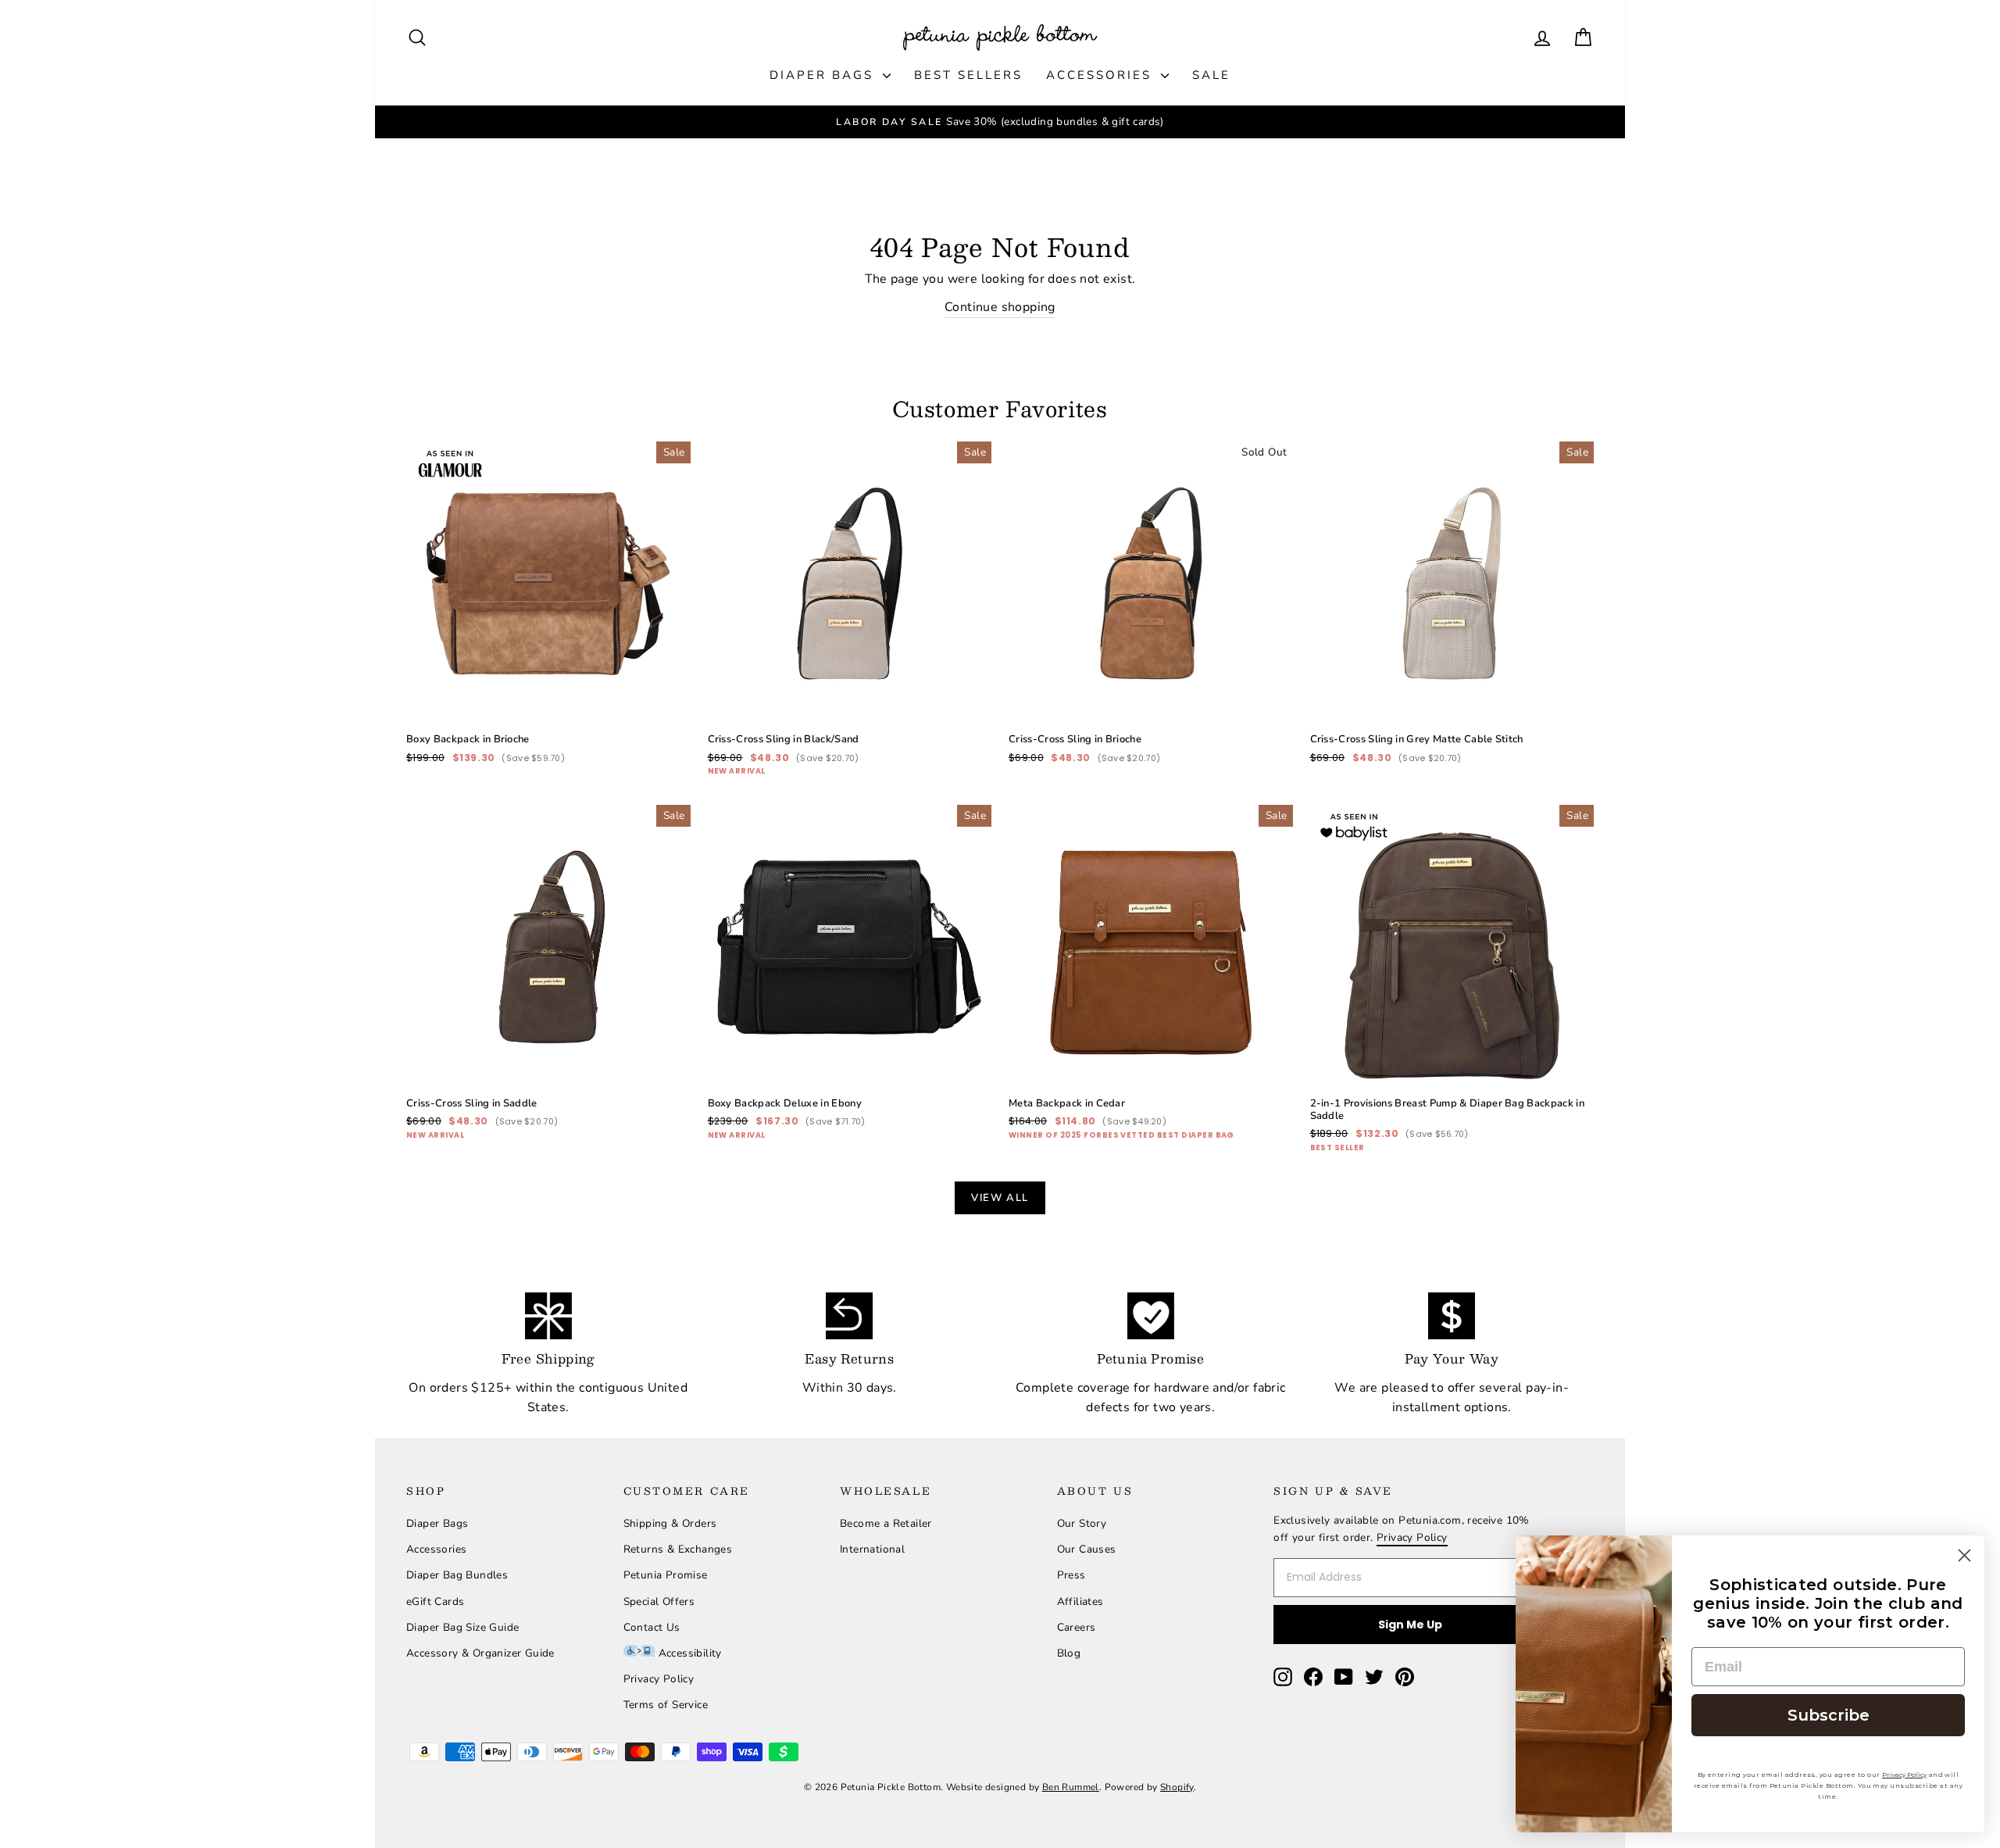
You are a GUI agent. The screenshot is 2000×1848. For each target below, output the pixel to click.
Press (1071, 1575)
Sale (1211, 75)
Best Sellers (968, 75)
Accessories (1102, 75)
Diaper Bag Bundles (457, 1575)
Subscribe (1829, 1715)
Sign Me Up (1410, 1625)
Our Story (1082, 1523)
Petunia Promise (666, 1575)
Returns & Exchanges (678, 1549)
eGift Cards (435, 1601)
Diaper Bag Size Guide (462, 1627)
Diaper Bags (824, 75)
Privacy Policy (659, 1679)
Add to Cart (548, 668)
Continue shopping (1000, 307)
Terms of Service (666, 1705)
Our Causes (1087, 1549)
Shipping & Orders (670, 1523)
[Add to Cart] (666, 701)
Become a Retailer (886, 1523)
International (872, 1549)
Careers (1077, 1627)
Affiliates (1080, 1601)
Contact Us (652, 1627)
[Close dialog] (1964, 1555)
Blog (1069, 1653)
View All (1000, 1198)
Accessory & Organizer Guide (480, 1653)
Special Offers (659, 1601)
